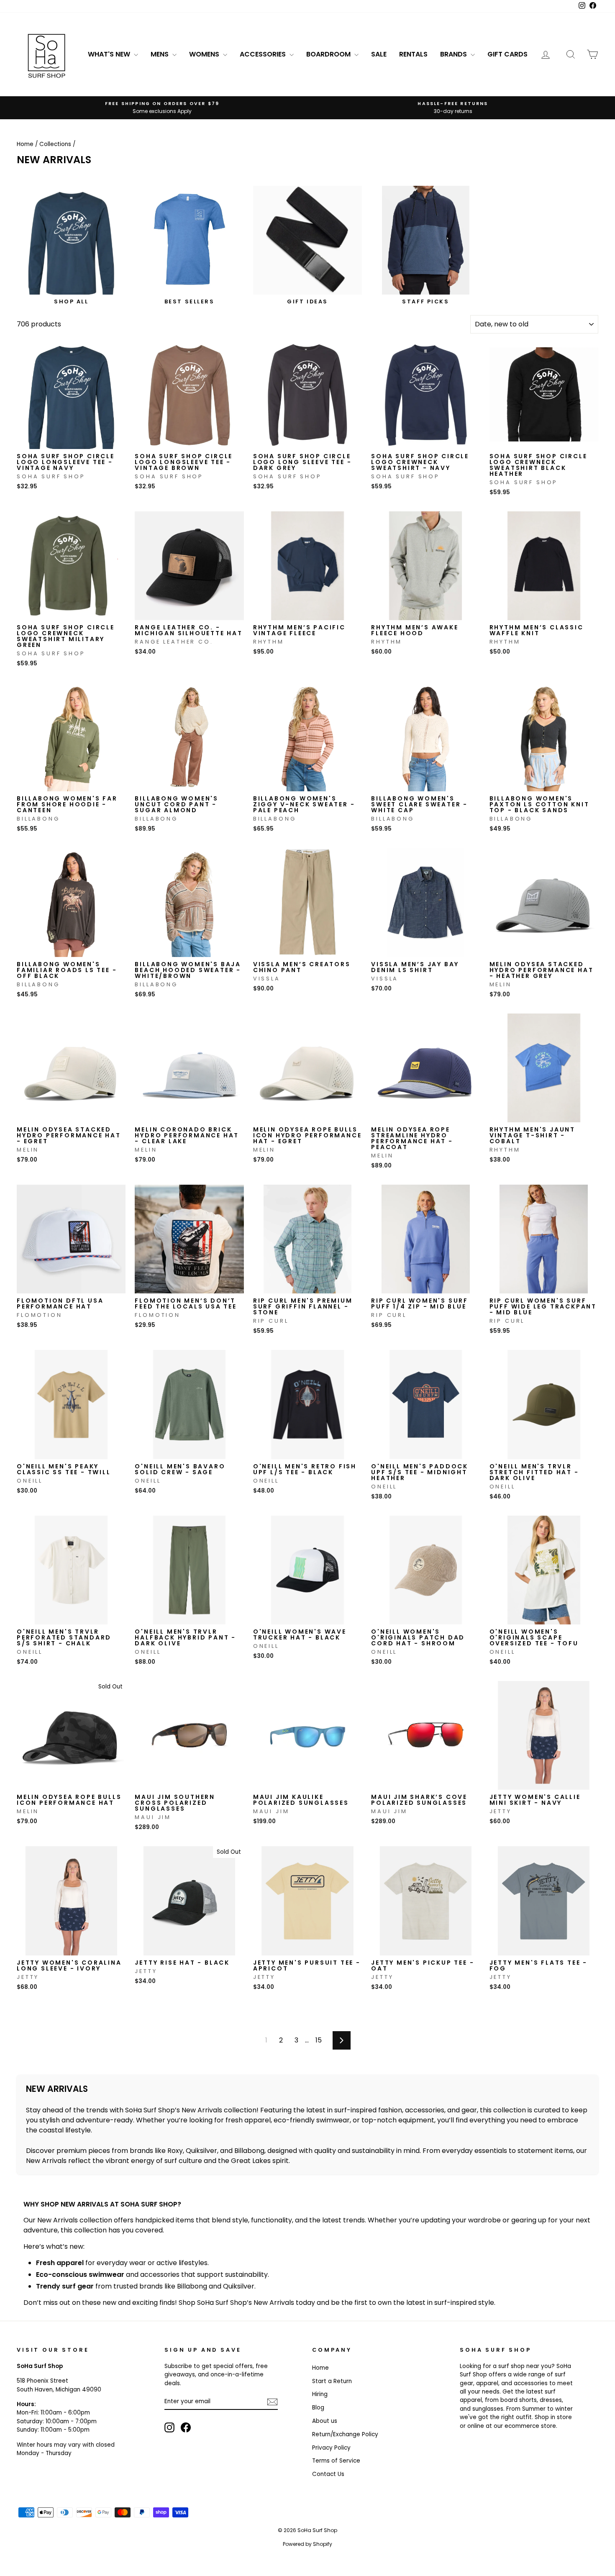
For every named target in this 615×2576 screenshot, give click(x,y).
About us (325, 2421)
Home (25, 144)
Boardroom (329, 54)
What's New (110, 54)
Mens (160, 54)
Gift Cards (507, 54)
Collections (55, 144)
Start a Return (332, 2381)
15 (319, 2040)
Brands (454, 54)
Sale (379, 54)
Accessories (264, 54)
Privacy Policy (331, 2448)
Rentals (413, 54)
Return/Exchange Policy (345, 2434)
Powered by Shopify (307, 2544)
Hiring (320, 2394)
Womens (205, 54)
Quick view (71, 440)
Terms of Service (336, 2461)
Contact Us (328, 2474)
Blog (318, 2408)
